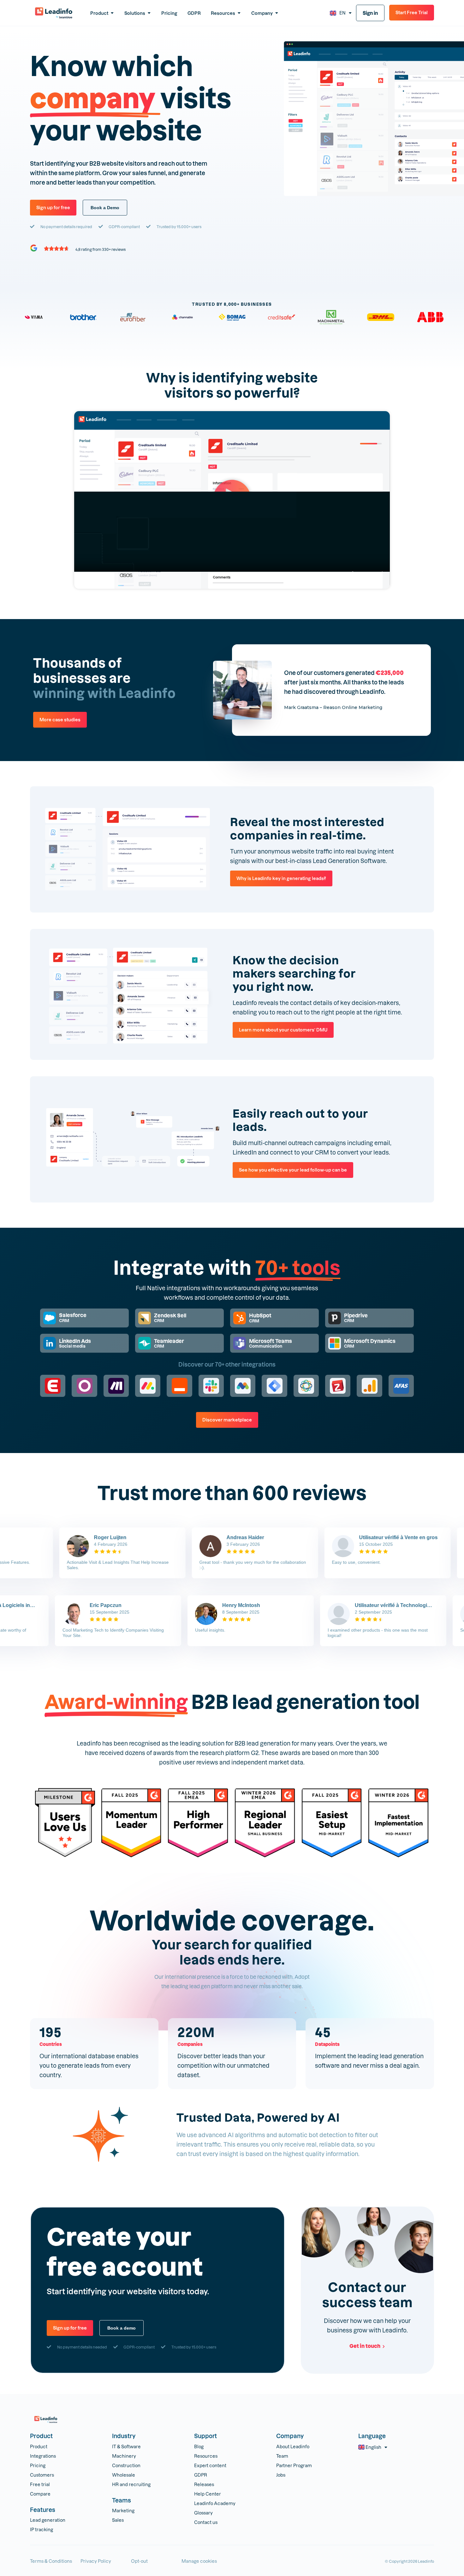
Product (39, 2446)
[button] (232, 500)
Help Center (208, 2494)
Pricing (38, 2465)
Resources (206, 2456)
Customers (42, 2475)
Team (282, 2456)
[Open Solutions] (149, 13)
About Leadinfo (293, 2446)
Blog (199, 2446)
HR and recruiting (131, 2484)
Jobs (281, 2475)
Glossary (203, 2513)
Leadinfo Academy (215, 2503)
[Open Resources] (239, 13)
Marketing (123, 2511)
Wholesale (124, 2475)
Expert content (210, 2465)
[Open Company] (277, 13)
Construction (126, 2465)
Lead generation (48, 2520)
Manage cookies (199, 2561)
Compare (40, 2494)
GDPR (201, 2475)
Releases (204, 2484)
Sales (118, 2520)
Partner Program (294, 2465)
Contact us (206, 2522)
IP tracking (42, 2529)
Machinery (124, 2456)
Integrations (43, 2456)
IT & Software (126, 2446)
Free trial (40, 2484)
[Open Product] (112, 13)
